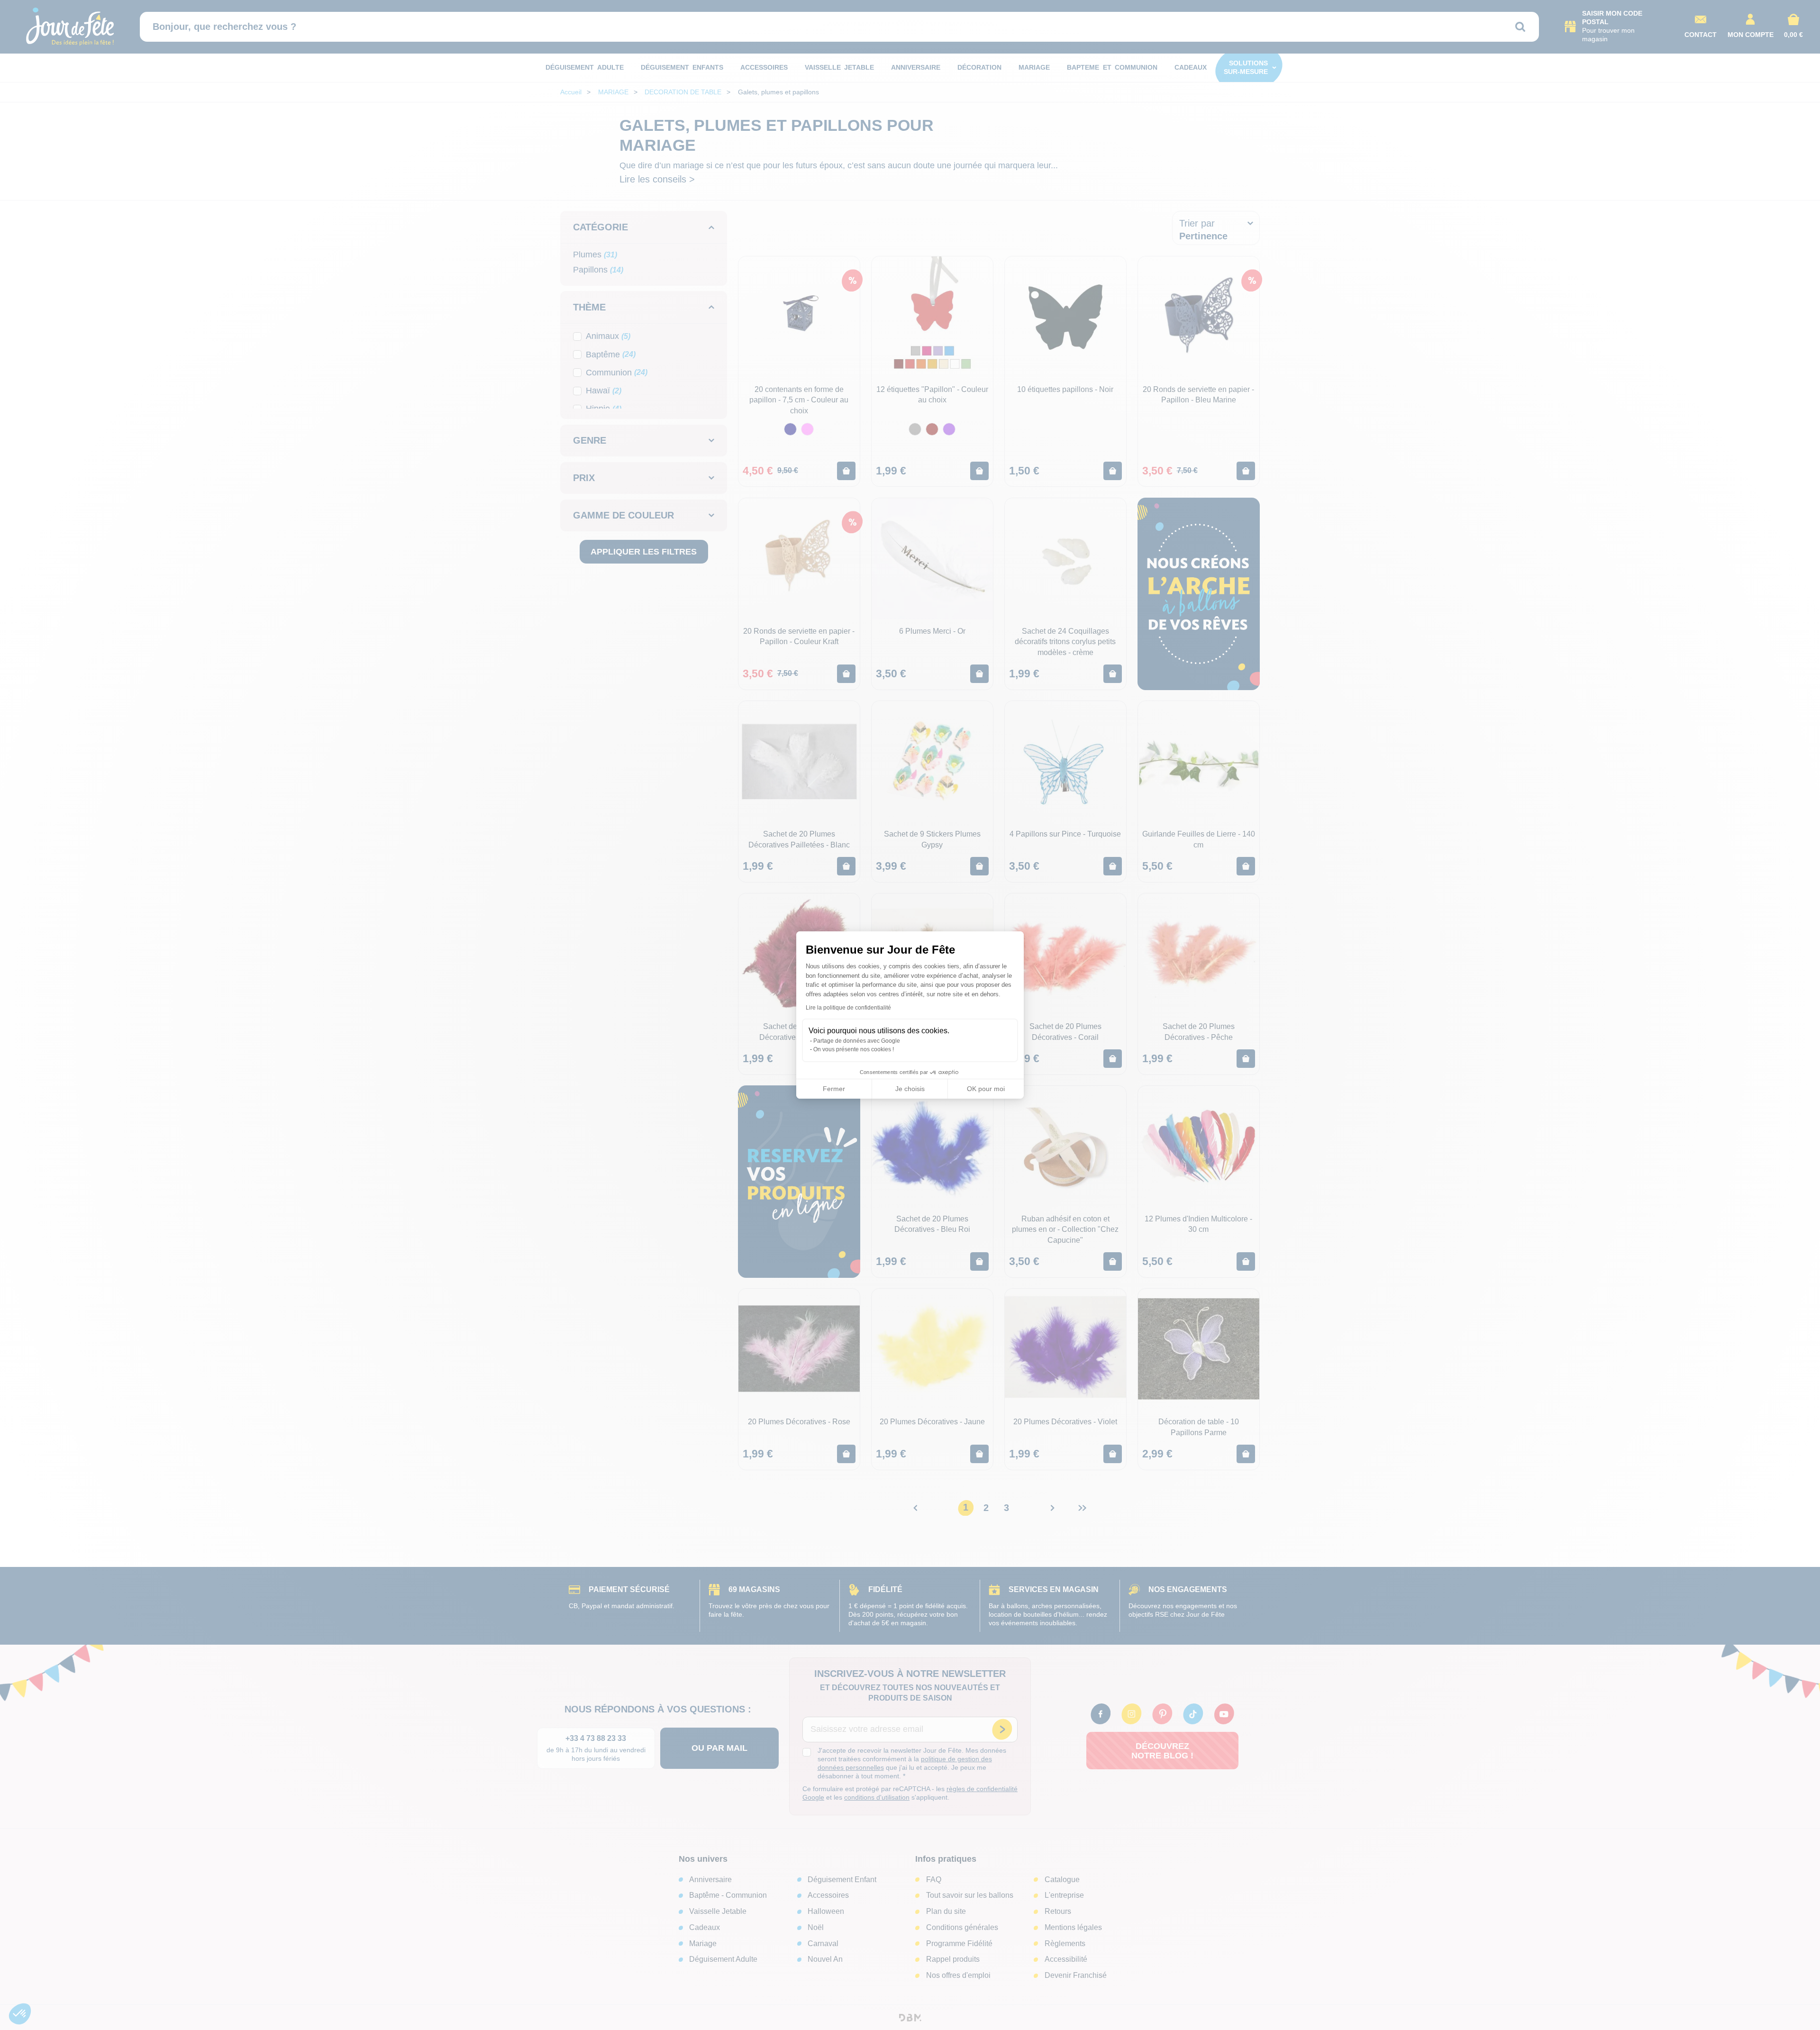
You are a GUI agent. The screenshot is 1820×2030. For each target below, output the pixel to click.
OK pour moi (986, 1089)
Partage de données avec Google (857, 1041)
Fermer (834, 1089)
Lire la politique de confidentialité (848, 1008)
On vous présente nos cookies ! (854, 1049)
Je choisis (910, 1089)
